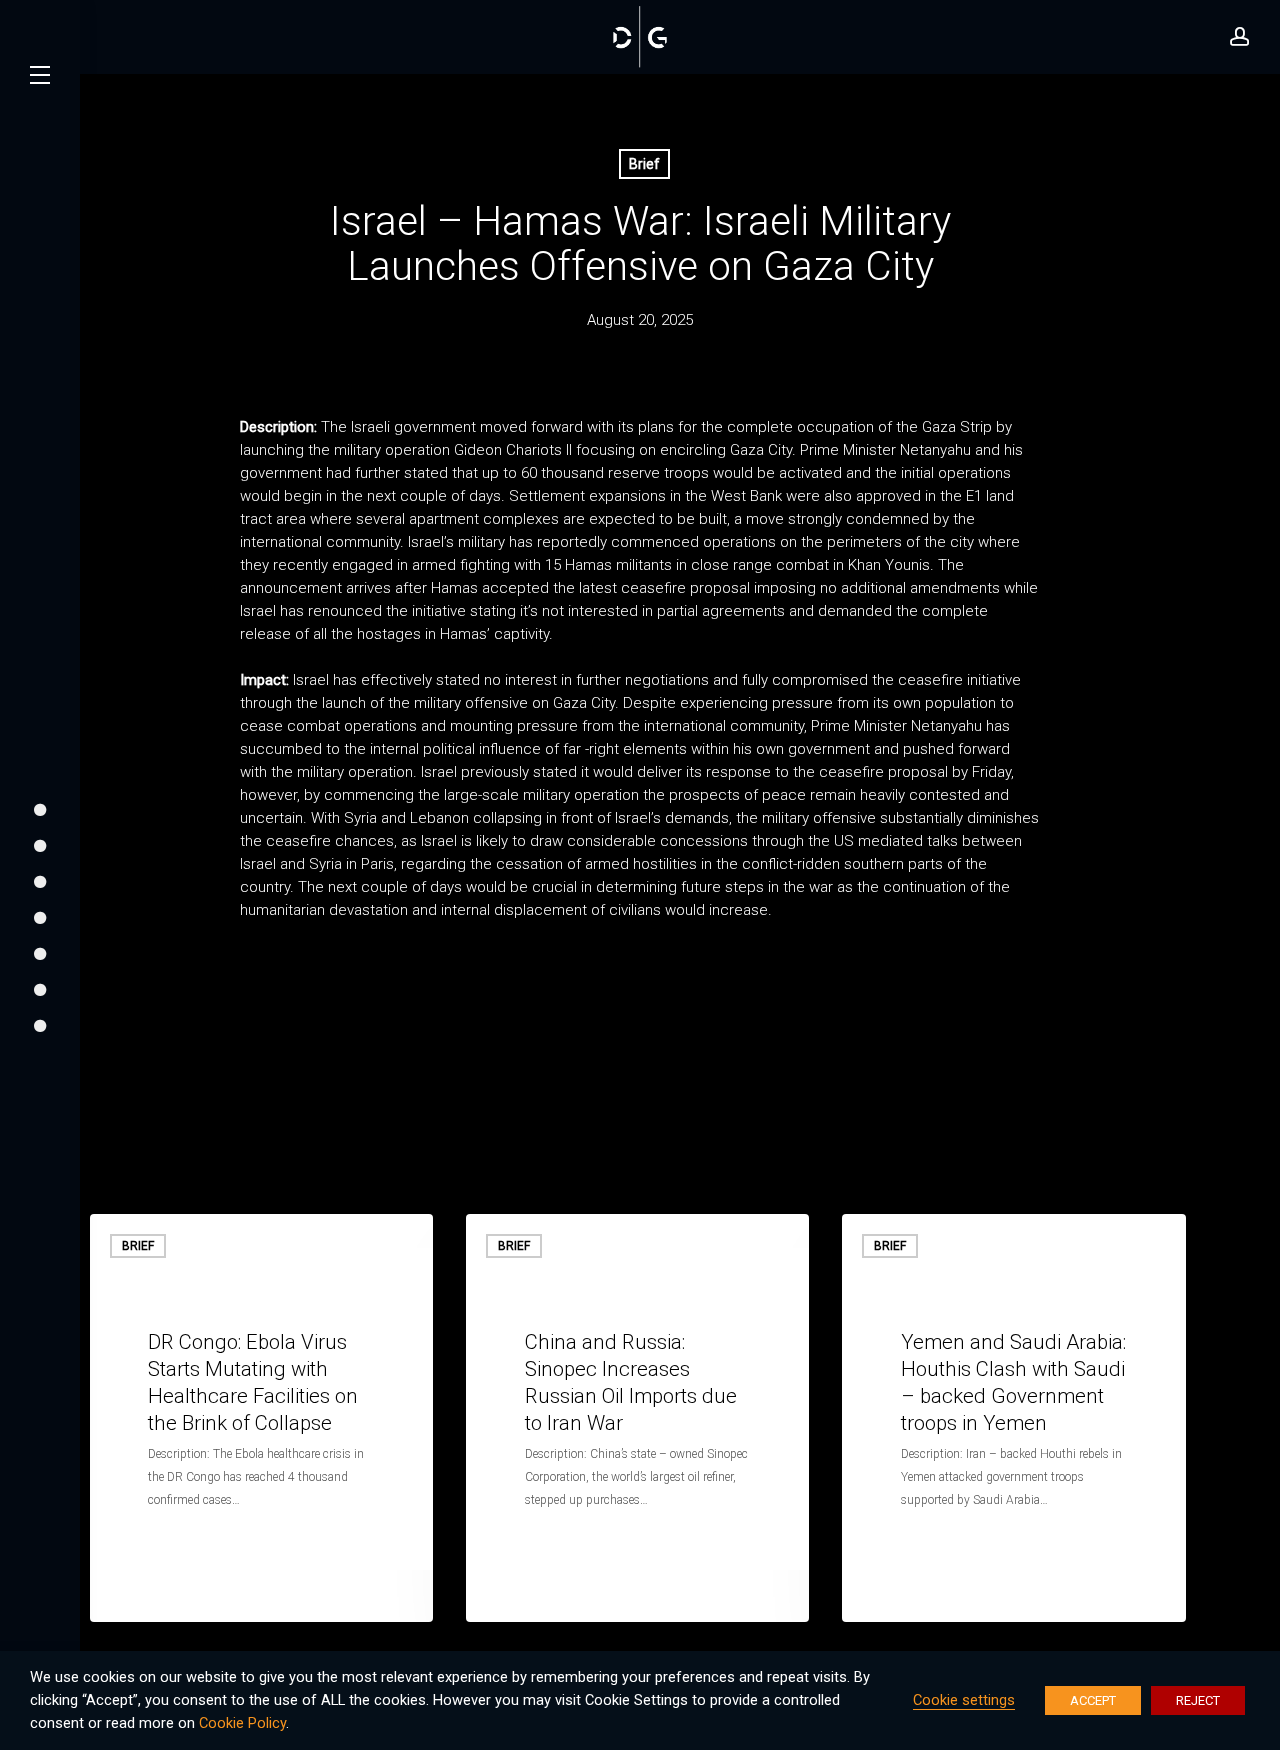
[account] (1240, 36)
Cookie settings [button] (964, 1700)
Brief (644, 164)
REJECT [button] (1198, 1700)
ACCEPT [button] (1093, 1700)
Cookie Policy (242, 1723)
